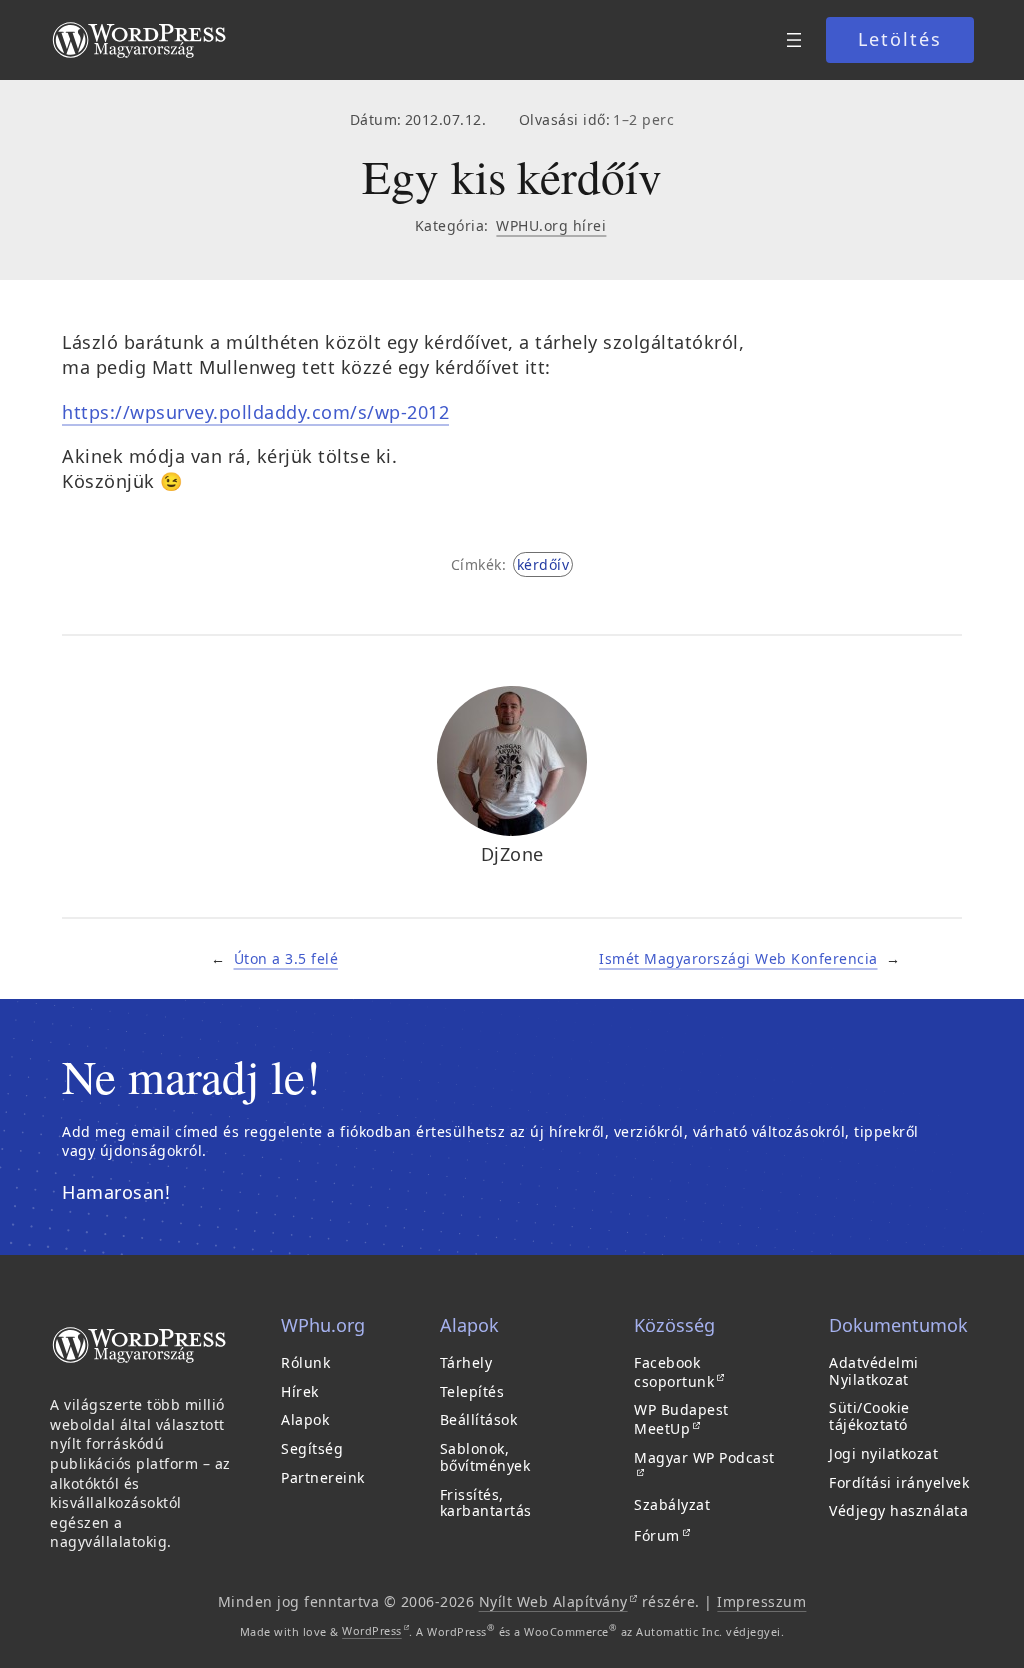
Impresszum (761, 1601)
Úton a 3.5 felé (286, 958)
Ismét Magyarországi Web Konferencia (738, 958)
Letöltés (900, 39)
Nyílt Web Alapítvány (558, 1601)
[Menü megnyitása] (794, 40)
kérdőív (543, 564)
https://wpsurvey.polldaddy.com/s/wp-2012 (255, 412)
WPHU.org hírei (551, 225)
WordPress (375, 1630)
